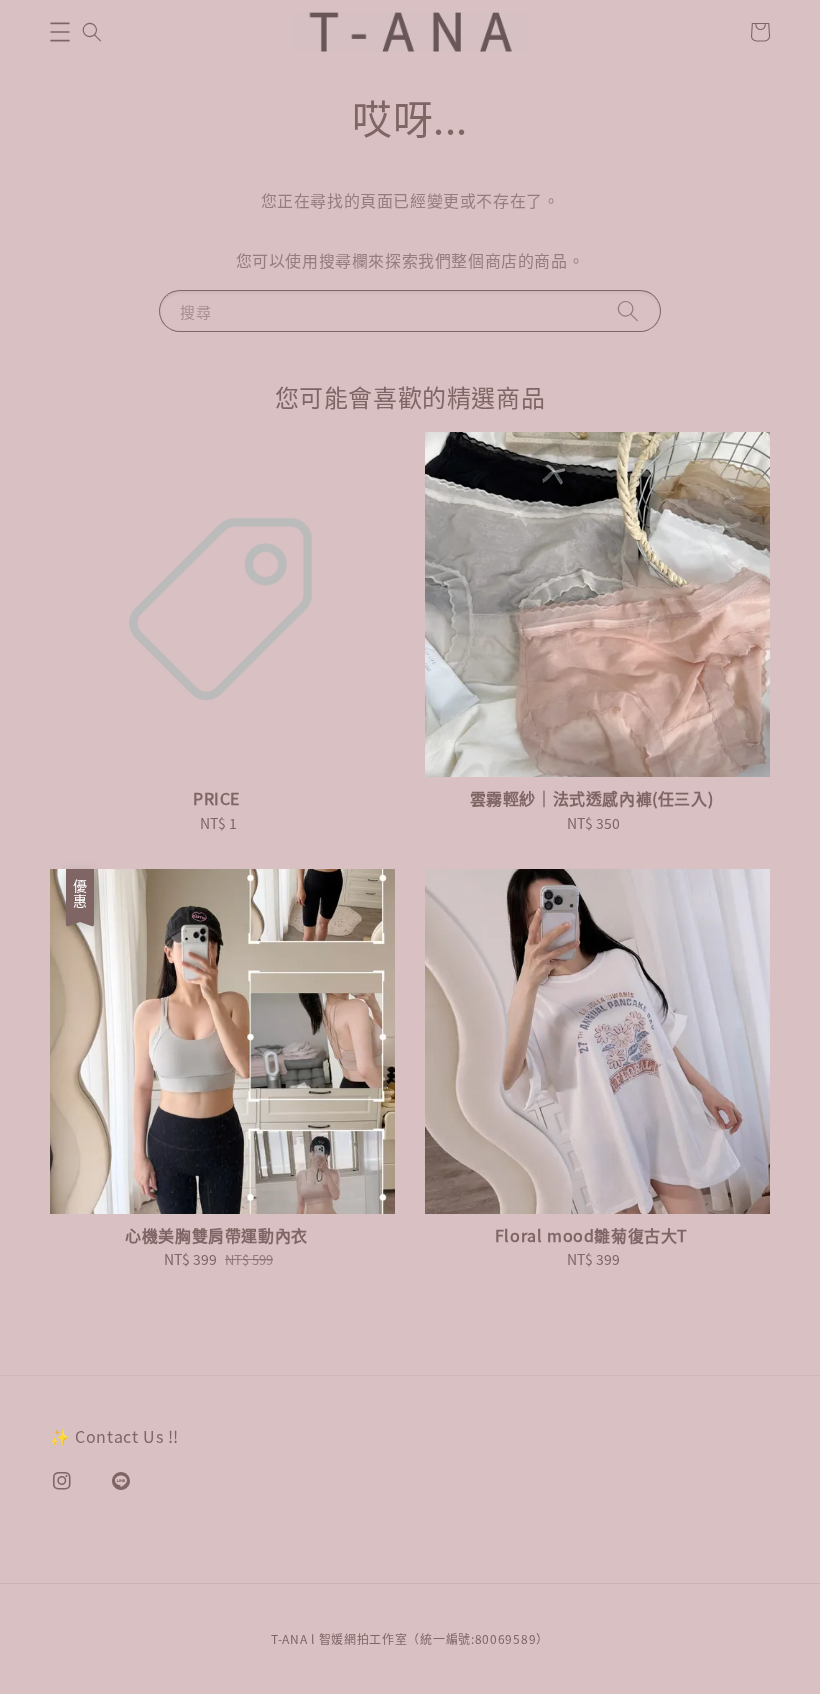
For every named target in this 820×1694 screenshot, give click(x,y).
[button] (60, 32)
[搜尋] (628, 310)
